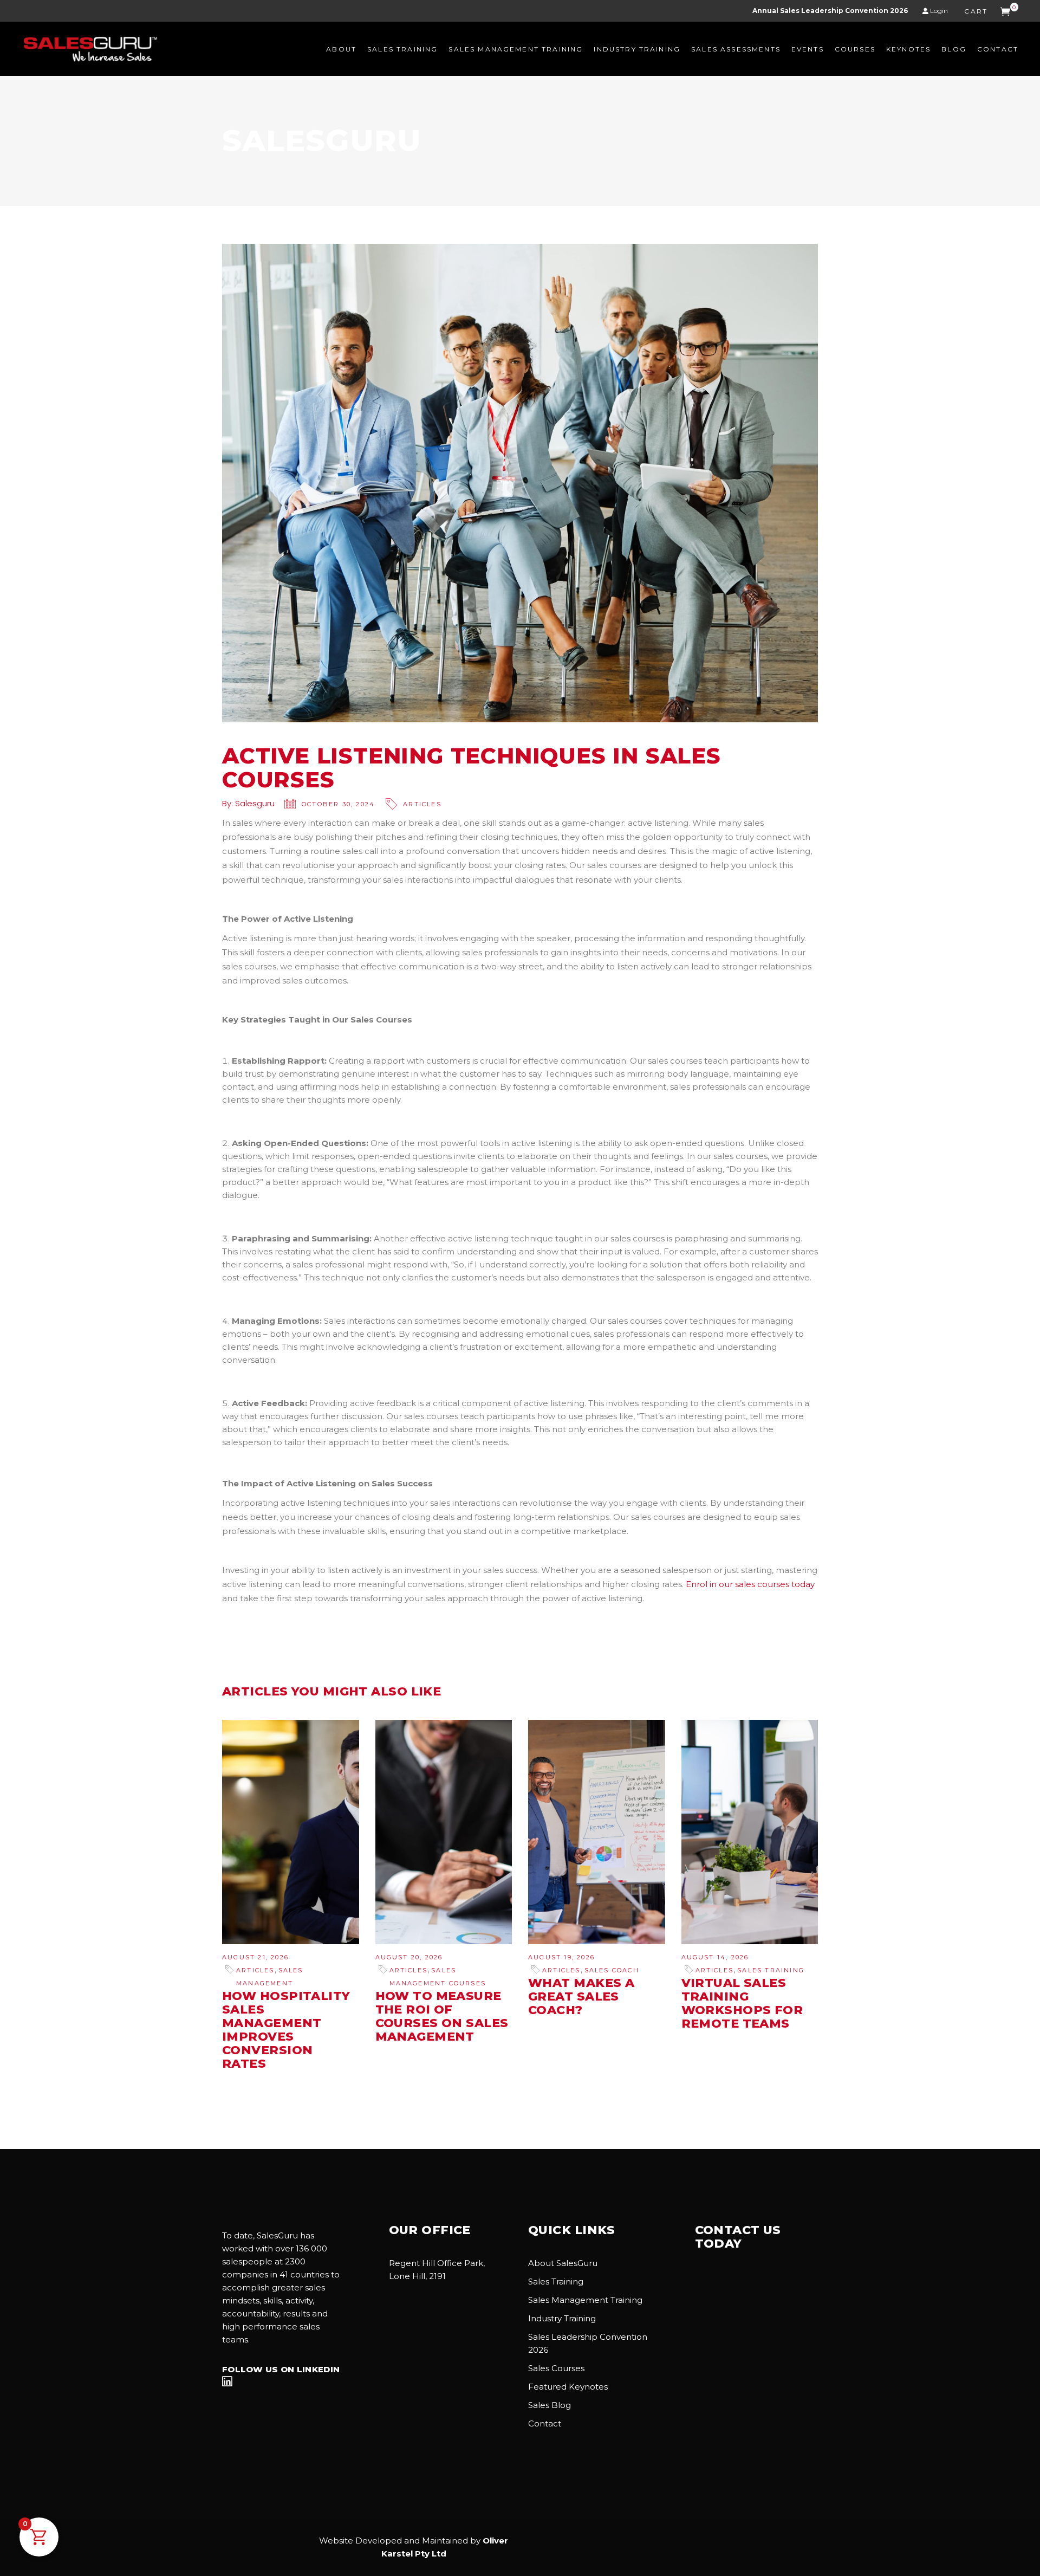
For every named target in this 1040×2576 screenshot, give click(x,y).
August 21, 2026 (255, 1957)
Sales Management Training (585, 2300)
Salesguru (255, 803)
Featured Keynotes (568, 2387)
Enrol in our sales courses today (750, 1584)
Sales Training (771, 1970)
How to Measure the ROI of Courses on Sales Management (442, 2016)
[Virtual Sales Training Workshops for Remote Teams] (750, 1832)
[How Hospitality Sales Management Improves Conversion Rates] (291, 1832)
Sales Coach (612, 1970)
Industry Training (562, 2318)
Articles (422, 804)
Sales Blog (550, 2405)
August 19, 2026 (561, 1957)
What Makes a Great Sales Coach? (581, 1996)
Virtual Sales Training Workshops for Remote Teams (742, 2003)
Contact (545, 2423)
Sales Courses (556, 2368)
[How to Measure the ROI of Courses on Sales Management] (444, 1832)
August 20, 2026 (409, 1957)
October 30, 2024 (338, 804)
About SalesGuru (563, 2263)
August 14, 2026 (715, 1957)
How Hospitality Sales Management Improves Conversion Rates (286, 2030)
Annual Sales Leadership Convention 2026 (830, 11)
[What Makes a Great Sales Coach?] (597, 1832)
